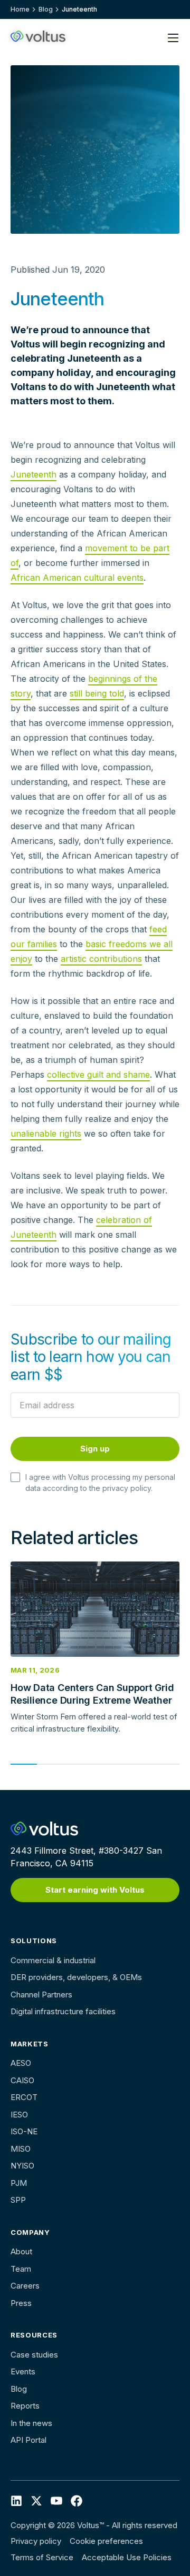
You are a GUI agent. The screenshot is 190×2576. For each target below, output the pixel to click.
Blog (46, 9)
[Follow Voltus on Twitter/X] (36, 2500)
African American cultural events (77, 578)
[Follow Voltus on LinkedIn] (16, 2500)
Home (20, 9)
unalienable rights (46, 1133)
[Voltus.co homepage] (38, 36)
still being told (97, 693)
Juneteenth (34, 474)
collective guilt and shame (98, 1075)
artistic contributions (101, 959)
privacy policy (127, 1488)
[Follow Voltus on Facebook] (56, 2500)
